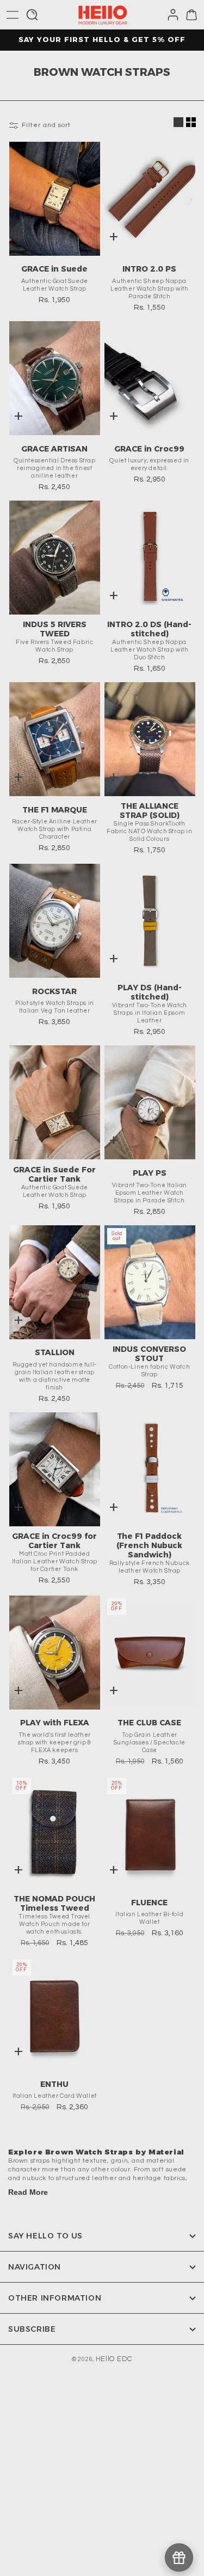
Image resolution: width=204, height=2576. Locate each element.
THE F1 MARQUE (55, 810)
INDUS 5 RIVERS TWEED (55, 629)
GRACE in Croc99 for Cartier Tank (54, 1541)
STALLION (55, 1352)
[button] (13, 15)
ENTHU (54, 2084)
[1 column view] (178, 122)
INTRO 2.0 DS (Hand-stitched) (149, 629)
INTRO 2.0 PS (149, 269)
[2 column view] (191, 122)
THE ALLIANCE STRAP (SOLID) (150, 811)
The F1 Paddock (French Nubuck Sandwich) (149, 1546)
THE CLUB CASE (149, 1723)
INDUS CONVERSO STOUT (149, 1354)
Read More (28, 2192)
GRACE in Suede (54, 269)
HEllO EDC (114, 2359)
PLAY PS (150, 1173)
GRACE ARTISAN (54, 449)
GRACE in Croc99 (149, 449)
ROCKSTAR (54, 991)
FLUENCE (149, 1903)
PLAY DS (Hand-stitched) (150, 992)
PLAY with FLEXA (55, 1723)
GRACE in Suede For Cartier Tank (54, 1175)
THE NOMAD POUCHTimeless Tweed (54, 1904)
